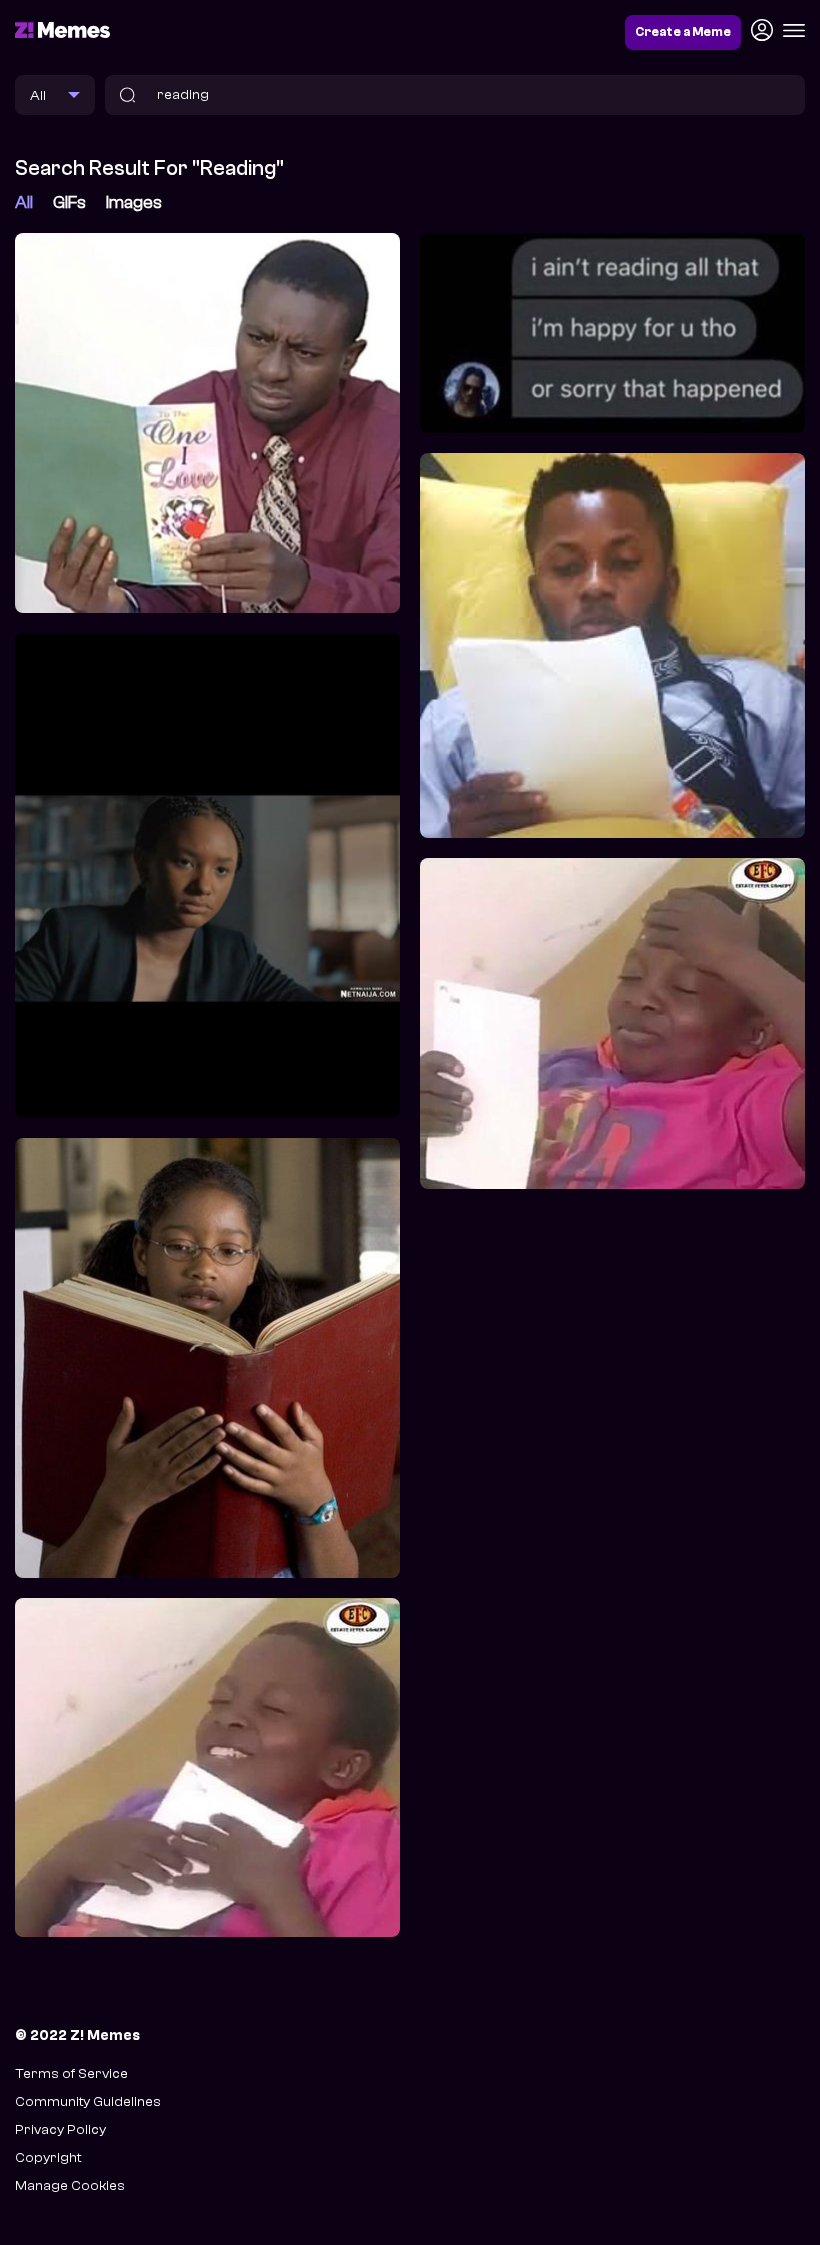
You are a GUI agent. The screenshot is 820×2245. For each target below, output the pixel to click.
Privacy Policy (60, 2129)
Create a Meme (683, 32)
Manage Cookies (70, 2185)
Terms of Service (71, 2073)
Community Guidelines (88, 2101)
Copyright (48, 2157)
